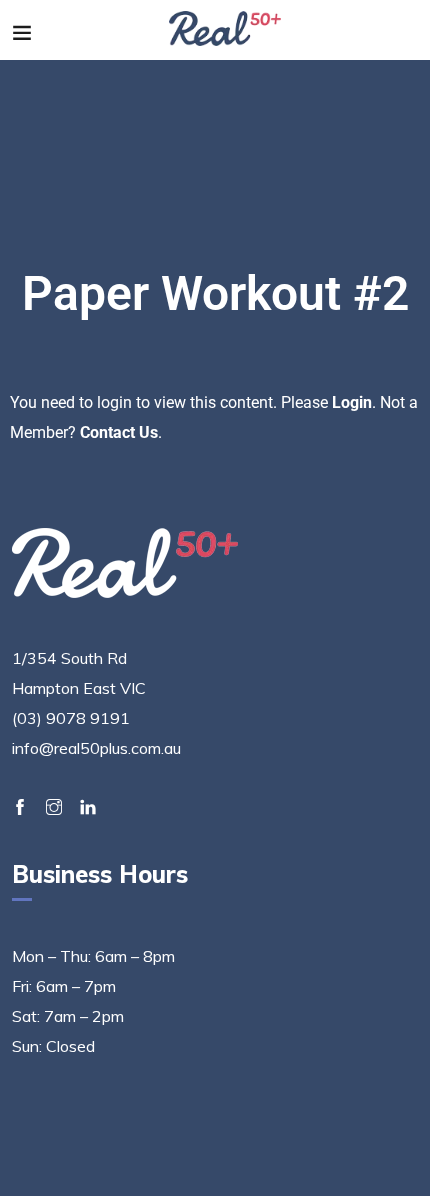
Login (352, 402)
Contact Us (119, 432)
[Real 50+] (225, 30)
